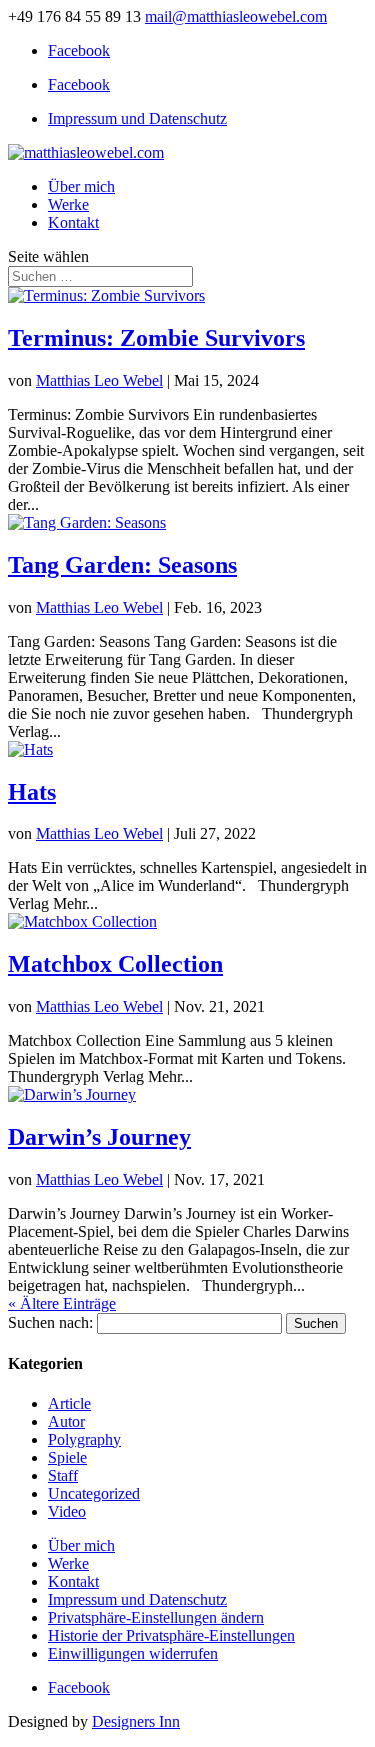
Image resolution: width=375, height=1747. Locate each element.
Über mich (81, 186)
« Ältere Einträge (62, 1303)
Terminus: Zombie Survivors (156, 338)
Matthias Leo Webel (99, 380)
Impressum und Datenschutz (137, 118)
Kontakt (73, 222)
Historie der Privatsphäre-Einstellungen (171, 1635)
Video (67, 1511)
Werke (68, 204)
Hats (32, 792)
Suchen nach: (50, 1322)
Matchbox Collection (115, 964)
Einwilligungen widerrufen (133, 1653)
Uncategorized (94, 1493)
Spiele (67, 1457)
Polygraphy (84, 1439)
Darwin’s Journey (99, 1137)
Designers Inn (136, 1721)
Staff (63, 1475)
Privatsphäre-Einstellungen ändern (156, 1617)
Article (69, 1403)
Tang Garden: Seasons (122, 565)
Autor (66, 1421)
